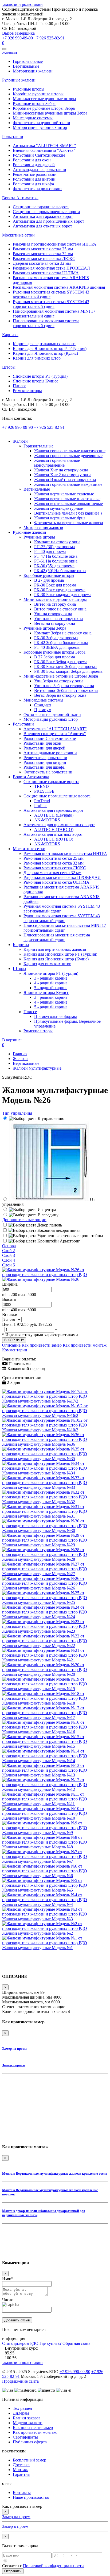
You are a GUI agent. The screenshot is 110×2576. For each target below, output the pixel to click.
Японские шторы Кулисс (36, 381)
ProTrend (42, 801)
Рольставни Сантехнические (39, 155)
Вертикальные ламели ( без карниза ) (68, 513)
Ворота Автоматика (20, 198)
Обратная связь (76, 2343)
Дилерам (21, 2413)
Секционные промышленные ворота (46, 212)
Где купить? (50, 2343)
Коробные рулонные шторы (38, 94)
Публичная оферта (30, 2442)
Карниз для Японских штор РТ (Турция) (50, 349)
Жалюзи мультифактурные (58, 508)
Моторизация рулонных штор (40, 127)
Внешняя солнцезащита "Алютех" (44, 150)
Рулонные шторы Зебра (34, 103)
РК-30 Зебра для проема (56, 638)
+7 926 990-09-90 (17, 38)
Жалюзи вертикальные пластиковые (67, 499)
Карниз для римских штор (37, 358)
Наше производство (31, 2497)
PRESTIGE (44, 791)
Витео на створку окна (55, 604)
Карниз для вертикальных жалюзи (44, 344)
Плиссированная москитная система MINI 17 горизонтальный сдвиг (54, 314)
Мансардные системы (33, 118)
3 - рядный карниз (51, 978)
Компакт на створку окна (57, 542)
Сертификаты (25, 2437)
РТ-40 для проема (50, 551)
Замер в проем (13, 2065)
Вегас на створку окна (55, 623)
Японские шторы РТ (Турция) (40, 376)
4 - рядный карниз (51, 983)
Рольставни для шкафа (33, 184)
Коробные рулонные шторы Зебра (44, 108)
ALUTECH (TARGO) (54, 830)
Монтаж (20, 2470)
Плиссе (19, 386)
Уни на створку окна (53, 614)
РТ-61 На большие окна (56, 561)
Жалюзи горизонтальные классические (70, 451)
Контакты (22, 2493)
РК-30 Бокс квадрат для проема (63, 595)
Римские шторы (27, 391)
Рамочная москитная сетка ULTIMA (46, 273)
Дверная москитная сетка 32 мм (42, 263)
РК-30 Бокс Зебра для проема (61, 662)
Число (8, 2300)
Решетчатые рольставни (35, 174)
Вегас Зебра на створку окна (60, 695)
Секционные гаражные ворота (41, 207)
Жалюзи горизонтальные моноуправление (57, 463)
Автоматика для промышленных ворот (48, 221)
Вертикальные (26, 66)
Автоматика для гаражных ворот (43, 216)
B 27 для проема (49, 580)
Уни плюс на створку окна (58, 619)
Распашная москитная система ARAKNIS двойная (59, 287)
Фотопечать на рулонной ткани (42, 123)
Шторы (9, 367)
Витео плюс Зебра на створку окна (66, 690)
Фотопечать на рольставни (37, 189)
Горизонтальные (28, 61)
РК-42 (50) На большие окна (60, 571)
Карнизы (10, 335)
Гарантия (21, 2474)
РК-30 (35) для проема (54, 566)
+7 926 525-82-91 (49, 38)
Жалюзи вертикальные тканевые (64, 494)
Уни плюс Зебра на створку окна (64, 686)
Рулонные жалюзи (19, 80)
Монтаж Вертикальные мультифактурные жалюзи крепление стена (55, 2173)
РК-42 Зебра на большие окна (61, 643)
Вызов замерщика (18, 33)
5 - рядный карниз (51, 988)
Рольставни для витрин (34, 179)
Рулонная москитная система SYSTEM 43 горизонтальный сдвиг (51, 304)
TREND (42, 786)
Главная (20, 1054)
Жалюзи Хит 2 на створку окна (63, 475)
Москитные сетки (18, 235)
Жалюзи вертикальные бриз (60, 518)
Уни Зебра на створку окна (59, 681)
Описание (11, 1345)
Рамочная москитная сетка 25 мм (43, 249)
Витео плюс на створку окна (60, 609)
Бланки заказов (27, 2418)
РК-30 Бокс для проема (55, 585)
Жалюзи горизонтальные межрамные (68, 484)
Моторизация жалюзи (33, 71)
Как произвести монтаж (85, 1345)
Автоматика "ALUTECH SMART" (44, 146)
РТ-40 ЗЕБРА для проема (57, 647)
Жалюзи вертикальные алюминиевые (68, 504)
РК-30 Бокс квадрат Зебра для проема (68, 671)
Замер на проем (14, 2049)
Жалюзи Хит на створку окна (61, 470)
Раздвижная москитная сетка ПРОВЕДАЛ (51, 268)
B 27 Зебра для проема (55, 657)
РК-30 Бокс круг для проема (60, 590)
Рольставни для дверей (34, 165)
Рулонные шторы (29, 89)
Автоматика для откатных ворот (42, 226)
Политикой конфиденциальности (53, 2566)
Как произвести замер (42, 1345)
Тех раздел (22, 2408)
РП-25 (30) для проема (54, 547)
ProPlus (41, 806)
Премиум (43, 710)
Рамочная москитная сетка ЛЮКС (44, 258)
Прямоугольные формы (56, 1016)
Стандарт (43, 705)
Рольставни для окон (32, 160)
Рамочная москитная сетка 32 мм (43, 254)
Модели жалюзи (28, 2423)
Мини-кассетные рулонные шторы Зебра (50, 113)
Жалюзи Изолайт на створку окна (65, 480)
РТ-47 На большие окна (56, 556)
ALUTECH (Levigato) (54, 815)
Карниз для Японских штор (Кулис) (45, 353)
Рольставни (13, 136)
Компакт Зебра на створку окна (63, 633)
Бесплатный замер (30, 2460)
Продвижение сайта (20, 2381)
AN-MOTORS (47, 820)
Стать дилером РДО (20, 2343)
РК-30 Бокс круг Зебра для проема (65, 667)
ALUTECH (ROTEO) (54, 839)
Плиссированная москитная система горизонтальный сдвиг (46, 323)
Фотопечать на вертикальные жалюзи (69, 523)
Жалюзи (10, 52)
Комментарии (15, 1350)
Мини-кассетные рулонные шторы (44, 99)
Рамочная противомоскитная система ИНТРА (55, 244)
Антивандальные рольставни (40, 170)
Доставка (21, 2465)
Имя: (8, 2279)
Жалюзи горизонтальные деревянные (68, 456)
